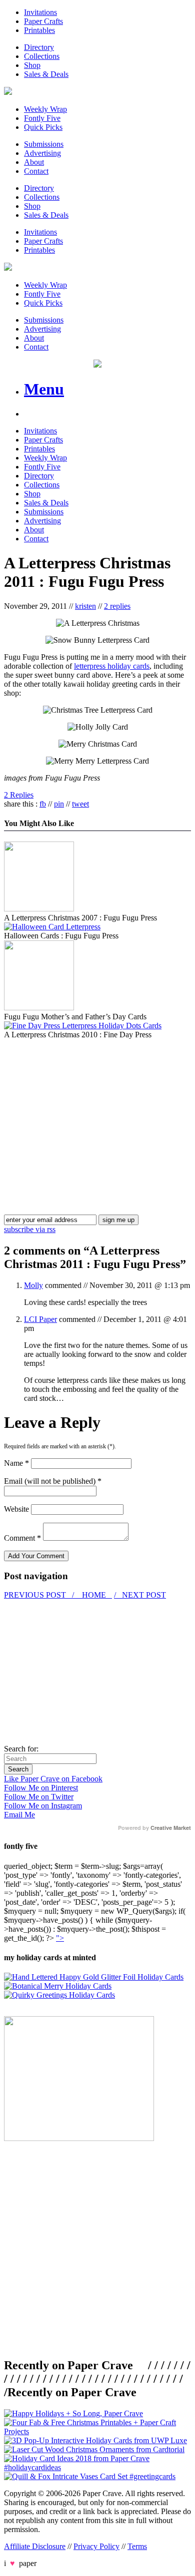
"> (60, 1938)
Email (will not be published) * (53, 1481)
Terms (137, 2546)
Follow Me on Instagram (43, 1806)
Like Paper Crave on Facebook (53, 1779)
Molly (33, 1285)
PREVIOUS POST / (40, 1595)
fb (43, 804)
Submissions (44, 144)
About (34, 162)
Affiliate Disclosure (35, 2546)
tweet (80, 804)
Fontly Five (42, 118)
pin (59, 804)
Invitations (40, 12)
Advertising (42, 153)
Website (16, 1509)
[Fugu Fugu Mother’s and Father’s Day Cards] (39, 1008)
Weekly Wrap (45, 109)
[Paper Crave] (8, 92)
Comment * (22, 1538)
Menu (44, 389)
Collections (42, 56)
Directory (39, 47)
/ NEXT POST (140, 1595)
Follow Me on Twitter (39, 1797)
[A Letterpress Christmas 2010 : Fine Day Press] (83, 1026)
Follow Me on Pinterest (41, 1788)
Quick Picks (43, 127)
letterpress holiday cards (112, 666)
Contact (36, 171)
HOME (94, 1595)
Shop (32, 65)
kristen (85, 606)
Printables (39, 30)
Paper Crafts (43, 21)
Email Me (19, 1815)
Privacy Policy (96, 2546)
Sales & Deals (46, 74)
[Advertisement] (88, 1109)
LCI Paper (40, 1319)
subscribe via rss (30, 1229)
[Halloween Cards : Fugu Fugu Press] (52, 927)
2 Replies (19, 795)
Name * (16, 1463)
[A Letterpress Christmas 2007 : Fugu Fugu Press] (39, 909)
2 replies (117, 606)
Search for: (21, 1749)
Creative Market (171, 1828)
